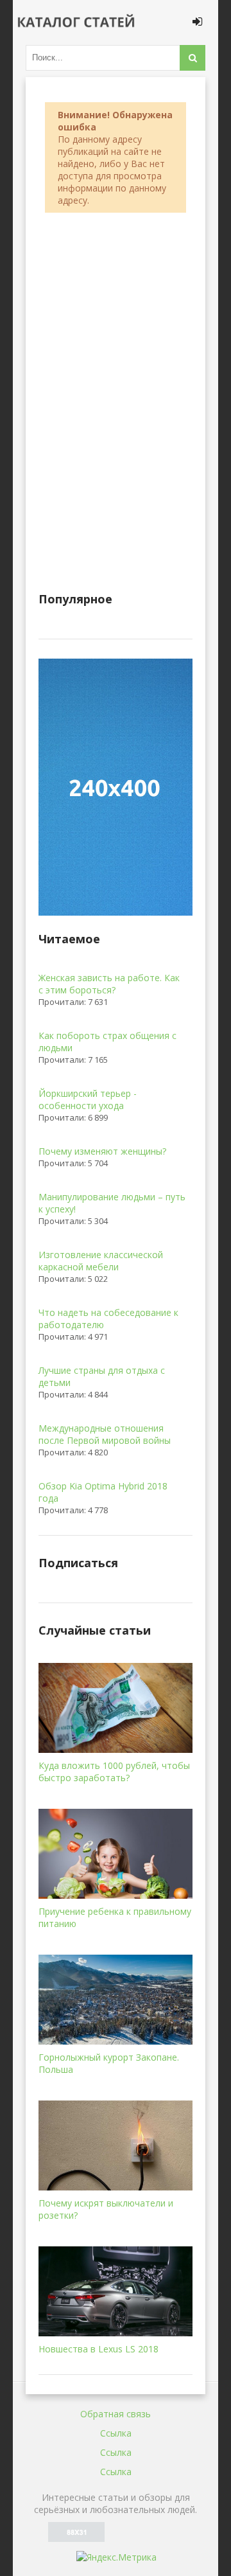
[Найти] (193, 58)
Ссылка (116, 2433)
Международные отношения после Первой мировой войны (105, 1434)
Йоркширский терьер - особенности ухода (88, 1099)
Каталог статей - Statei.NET (77, 22)
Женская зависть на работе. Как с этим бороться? (109, 984)
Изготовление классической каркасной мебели (101, 1261)
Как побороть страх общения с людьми (107, 1042)
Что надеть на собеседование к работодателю (108, 1319)
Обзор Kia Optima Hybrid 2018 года (103, 1492)
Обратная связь (116, 2414)
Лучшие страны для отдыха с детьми (102, 1376)
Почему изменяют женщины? (102, 1151)
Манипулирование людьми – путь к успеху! (112, 1203)
